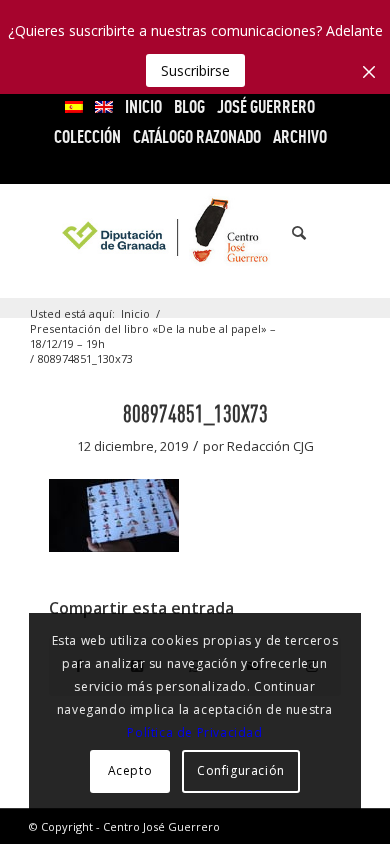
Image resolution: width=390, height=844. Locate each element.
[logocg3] (194, 233)
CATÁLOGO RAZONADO (197, 136)
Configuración (241, 770)
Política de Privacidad (194, 732)
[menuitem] (74, 107)
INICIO (143, 106)
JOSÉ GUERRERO (266, 106)
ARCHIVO (300, 136)
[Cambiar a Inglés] (104, 107)
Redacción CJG (270, 446)
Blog (189, 106)
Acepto (130, 770)
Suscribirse (195, 70)
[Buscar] (289, 233)
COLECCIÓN (87, 136)
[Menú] (333, 233)
